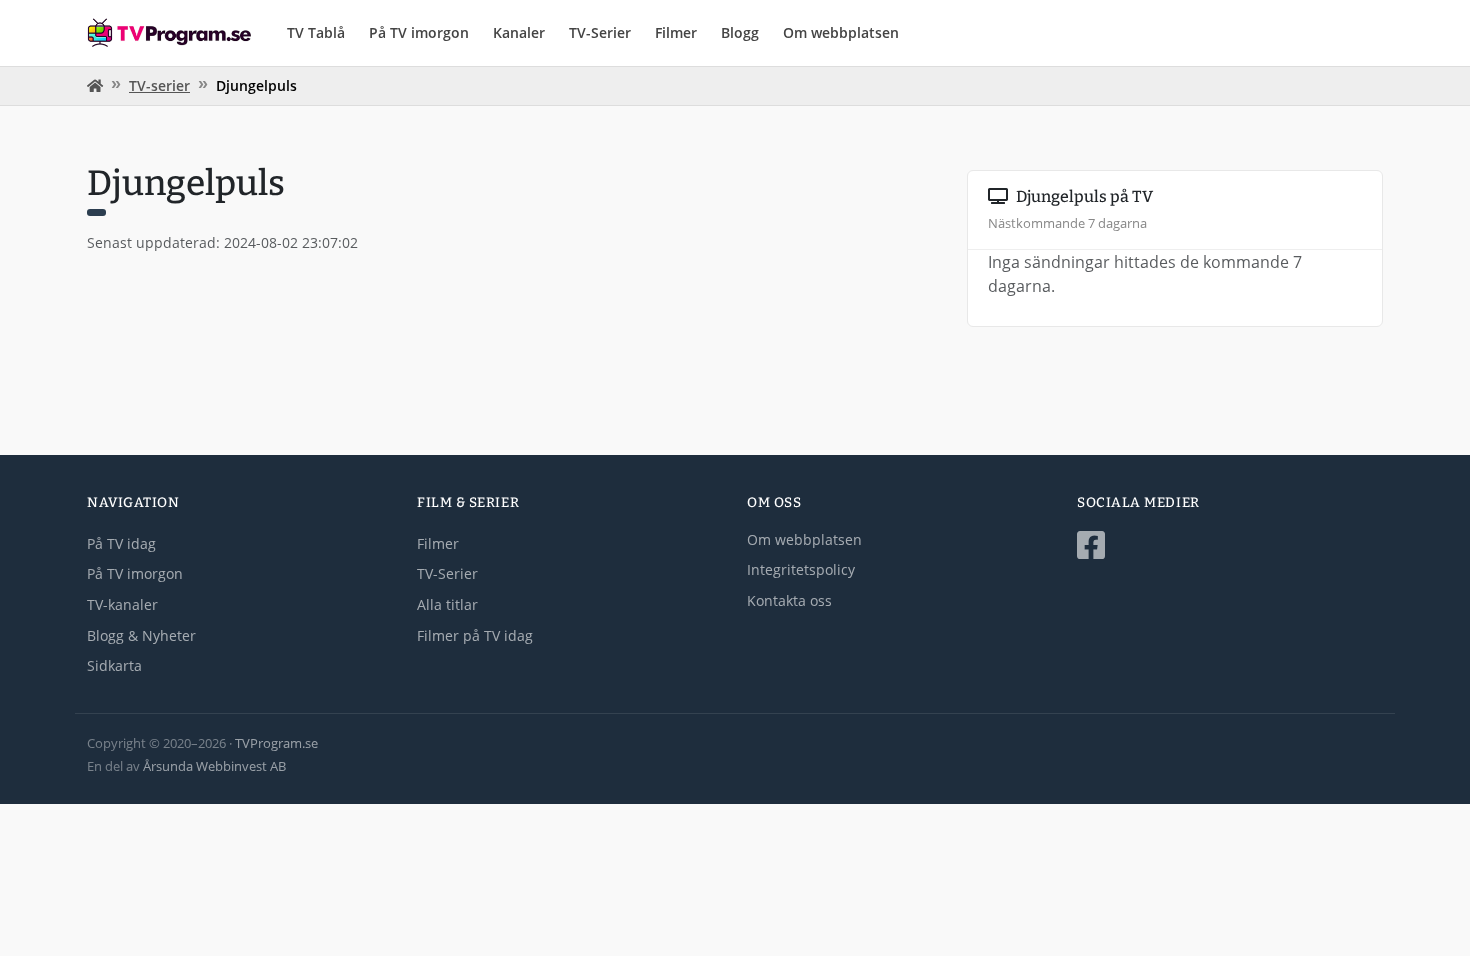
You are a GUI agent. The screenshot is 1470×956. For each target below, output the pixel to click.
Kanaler (519, 32)
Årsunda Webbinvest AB (214, 766)
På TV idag (121, 543)
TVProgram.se (276, 743)
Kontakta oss (789, 600)
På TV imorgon (419, 32)
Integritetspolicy (801, 569)
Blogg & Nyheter (141, 635)
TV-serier (159, 85)
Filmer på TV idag (475, 635)
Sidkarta (114, 665)
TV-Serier (600, 32)
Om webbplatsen (841, 32)
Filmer (676, 32)
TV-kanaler (122, 604)
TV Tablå (316, 32)
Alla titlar (447, 604)
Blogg (740, 32)
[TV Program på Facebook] (1230, 545)
